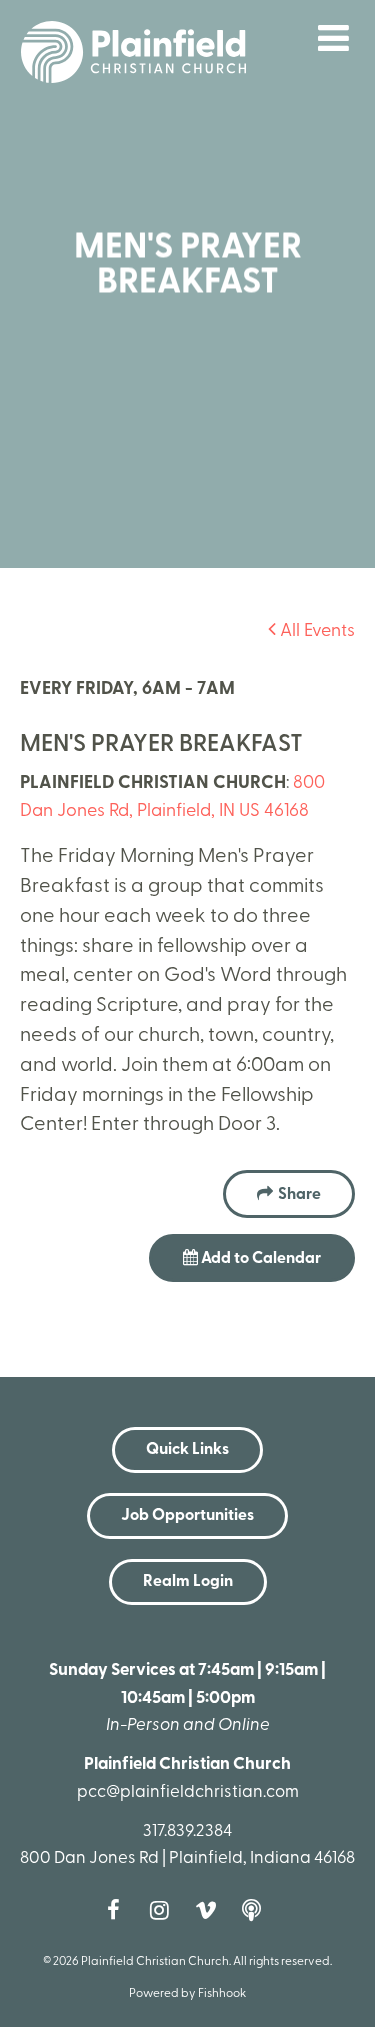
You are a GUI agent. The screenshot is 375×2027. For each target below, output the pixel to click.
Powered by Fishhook (187, 1994)
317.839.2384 (187, 1831)
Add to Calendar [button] (259, 1259)
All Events (315, 632)
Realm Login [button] (188, 1582)
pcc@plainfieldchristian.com (188, 1792)
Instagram (165, 1910)
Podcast (257, 1910)
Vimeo (211, 1910)
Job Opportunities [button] (187, 1516)
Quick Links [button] (187, 1450)
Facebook (119, 1910)
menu (334, 38)
